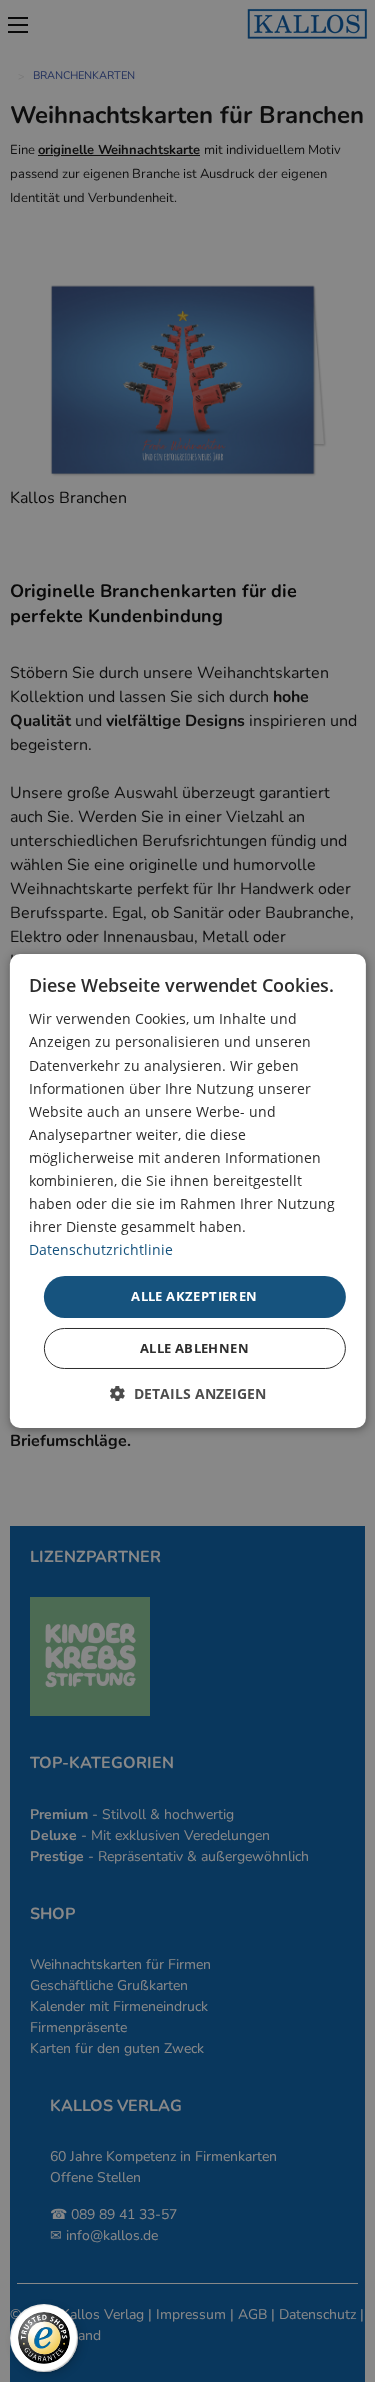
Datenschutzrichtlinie (101, 1249)
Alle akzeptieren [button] (194, 1296)
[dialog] (187, 1191)
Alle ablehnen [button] (194, 1348)
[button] (188, 1393)
